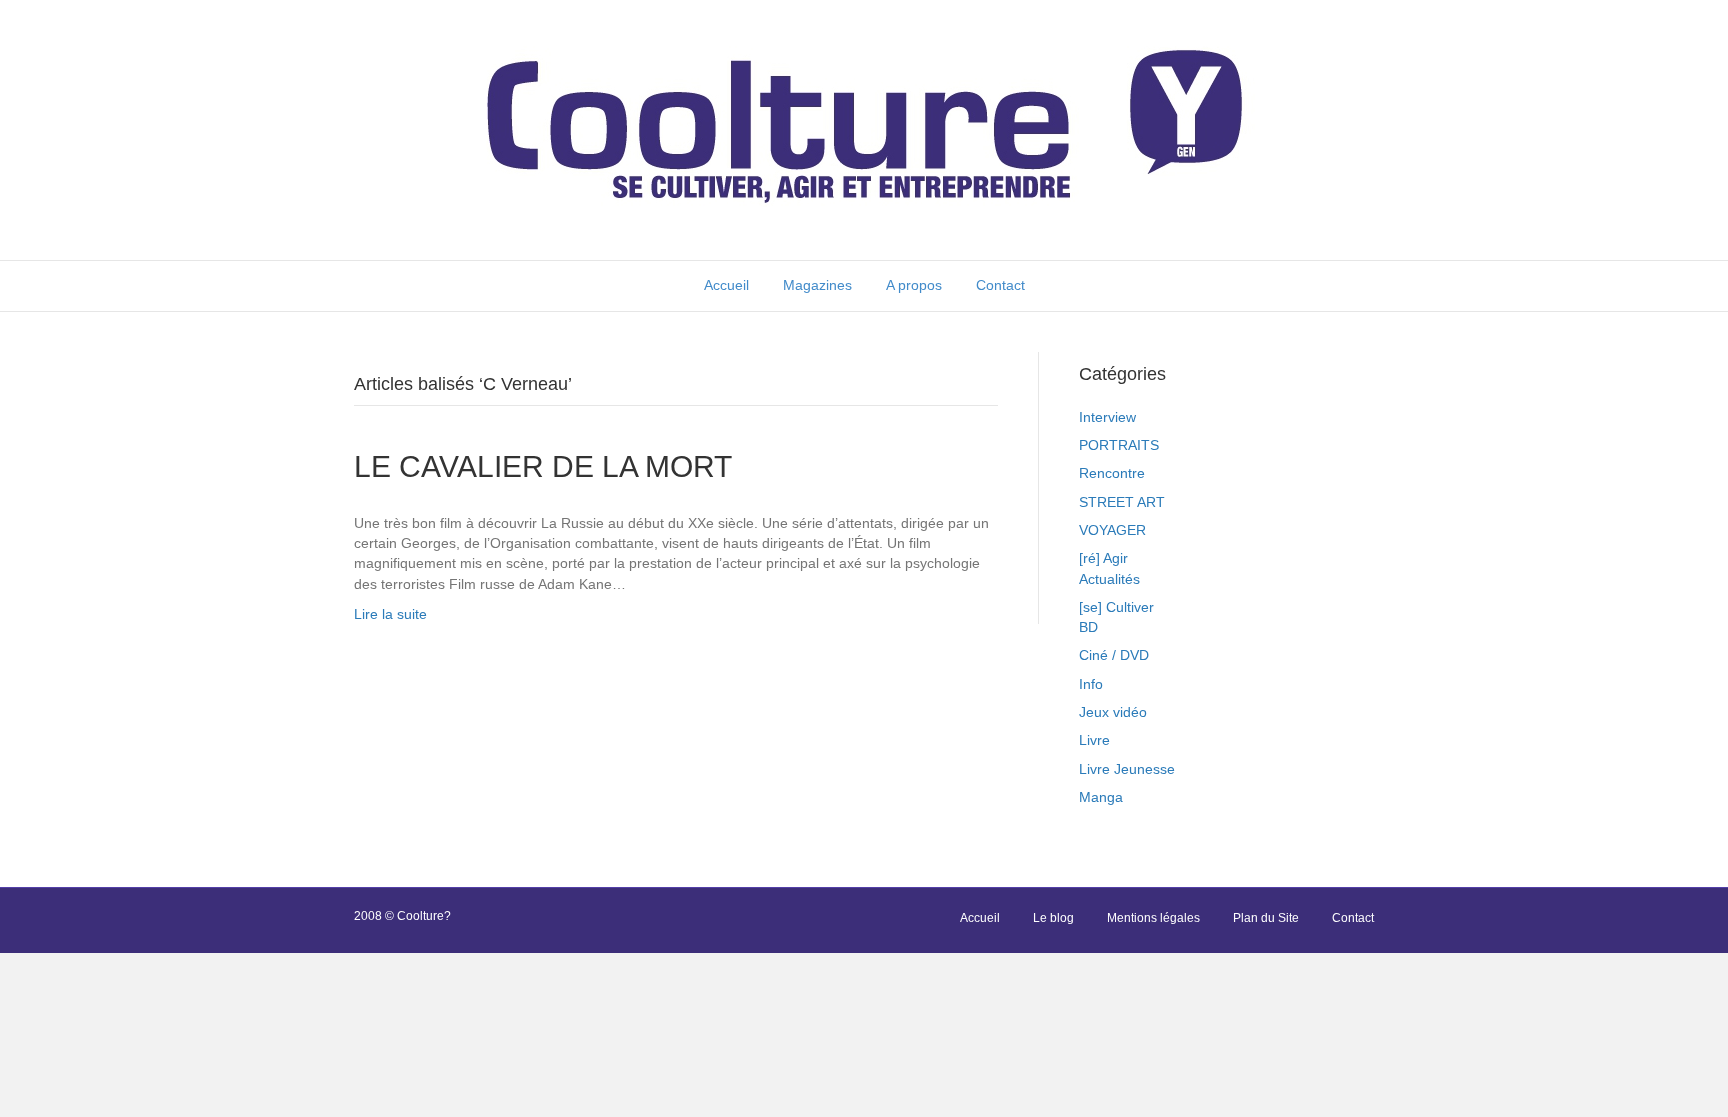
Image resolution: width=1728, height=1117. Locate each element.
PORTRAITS (1119, 445)
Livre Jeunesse (1127, 769)
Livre (1094, 740)
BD (1088, 627)
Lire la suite (390, 614)
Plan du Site (1266, 918)
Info (1091, 684)
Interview (1107, 417)
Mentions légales (1153, 918)
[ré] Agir (1103, 558)
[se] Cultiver (1116, 607)
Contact (1000, 285)
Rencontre (1112, 473)
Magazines (817, 285)
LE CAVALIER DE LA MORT (543, 466)
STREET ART (1122, 502)
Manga (1101, 797)
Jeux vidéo (1113, 712)
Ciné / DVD (1114, 655)
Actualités (1109, 579)
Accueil (726, 285)
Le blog (1053, 918)
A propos (914, 285)
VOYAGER (1112, 530)
